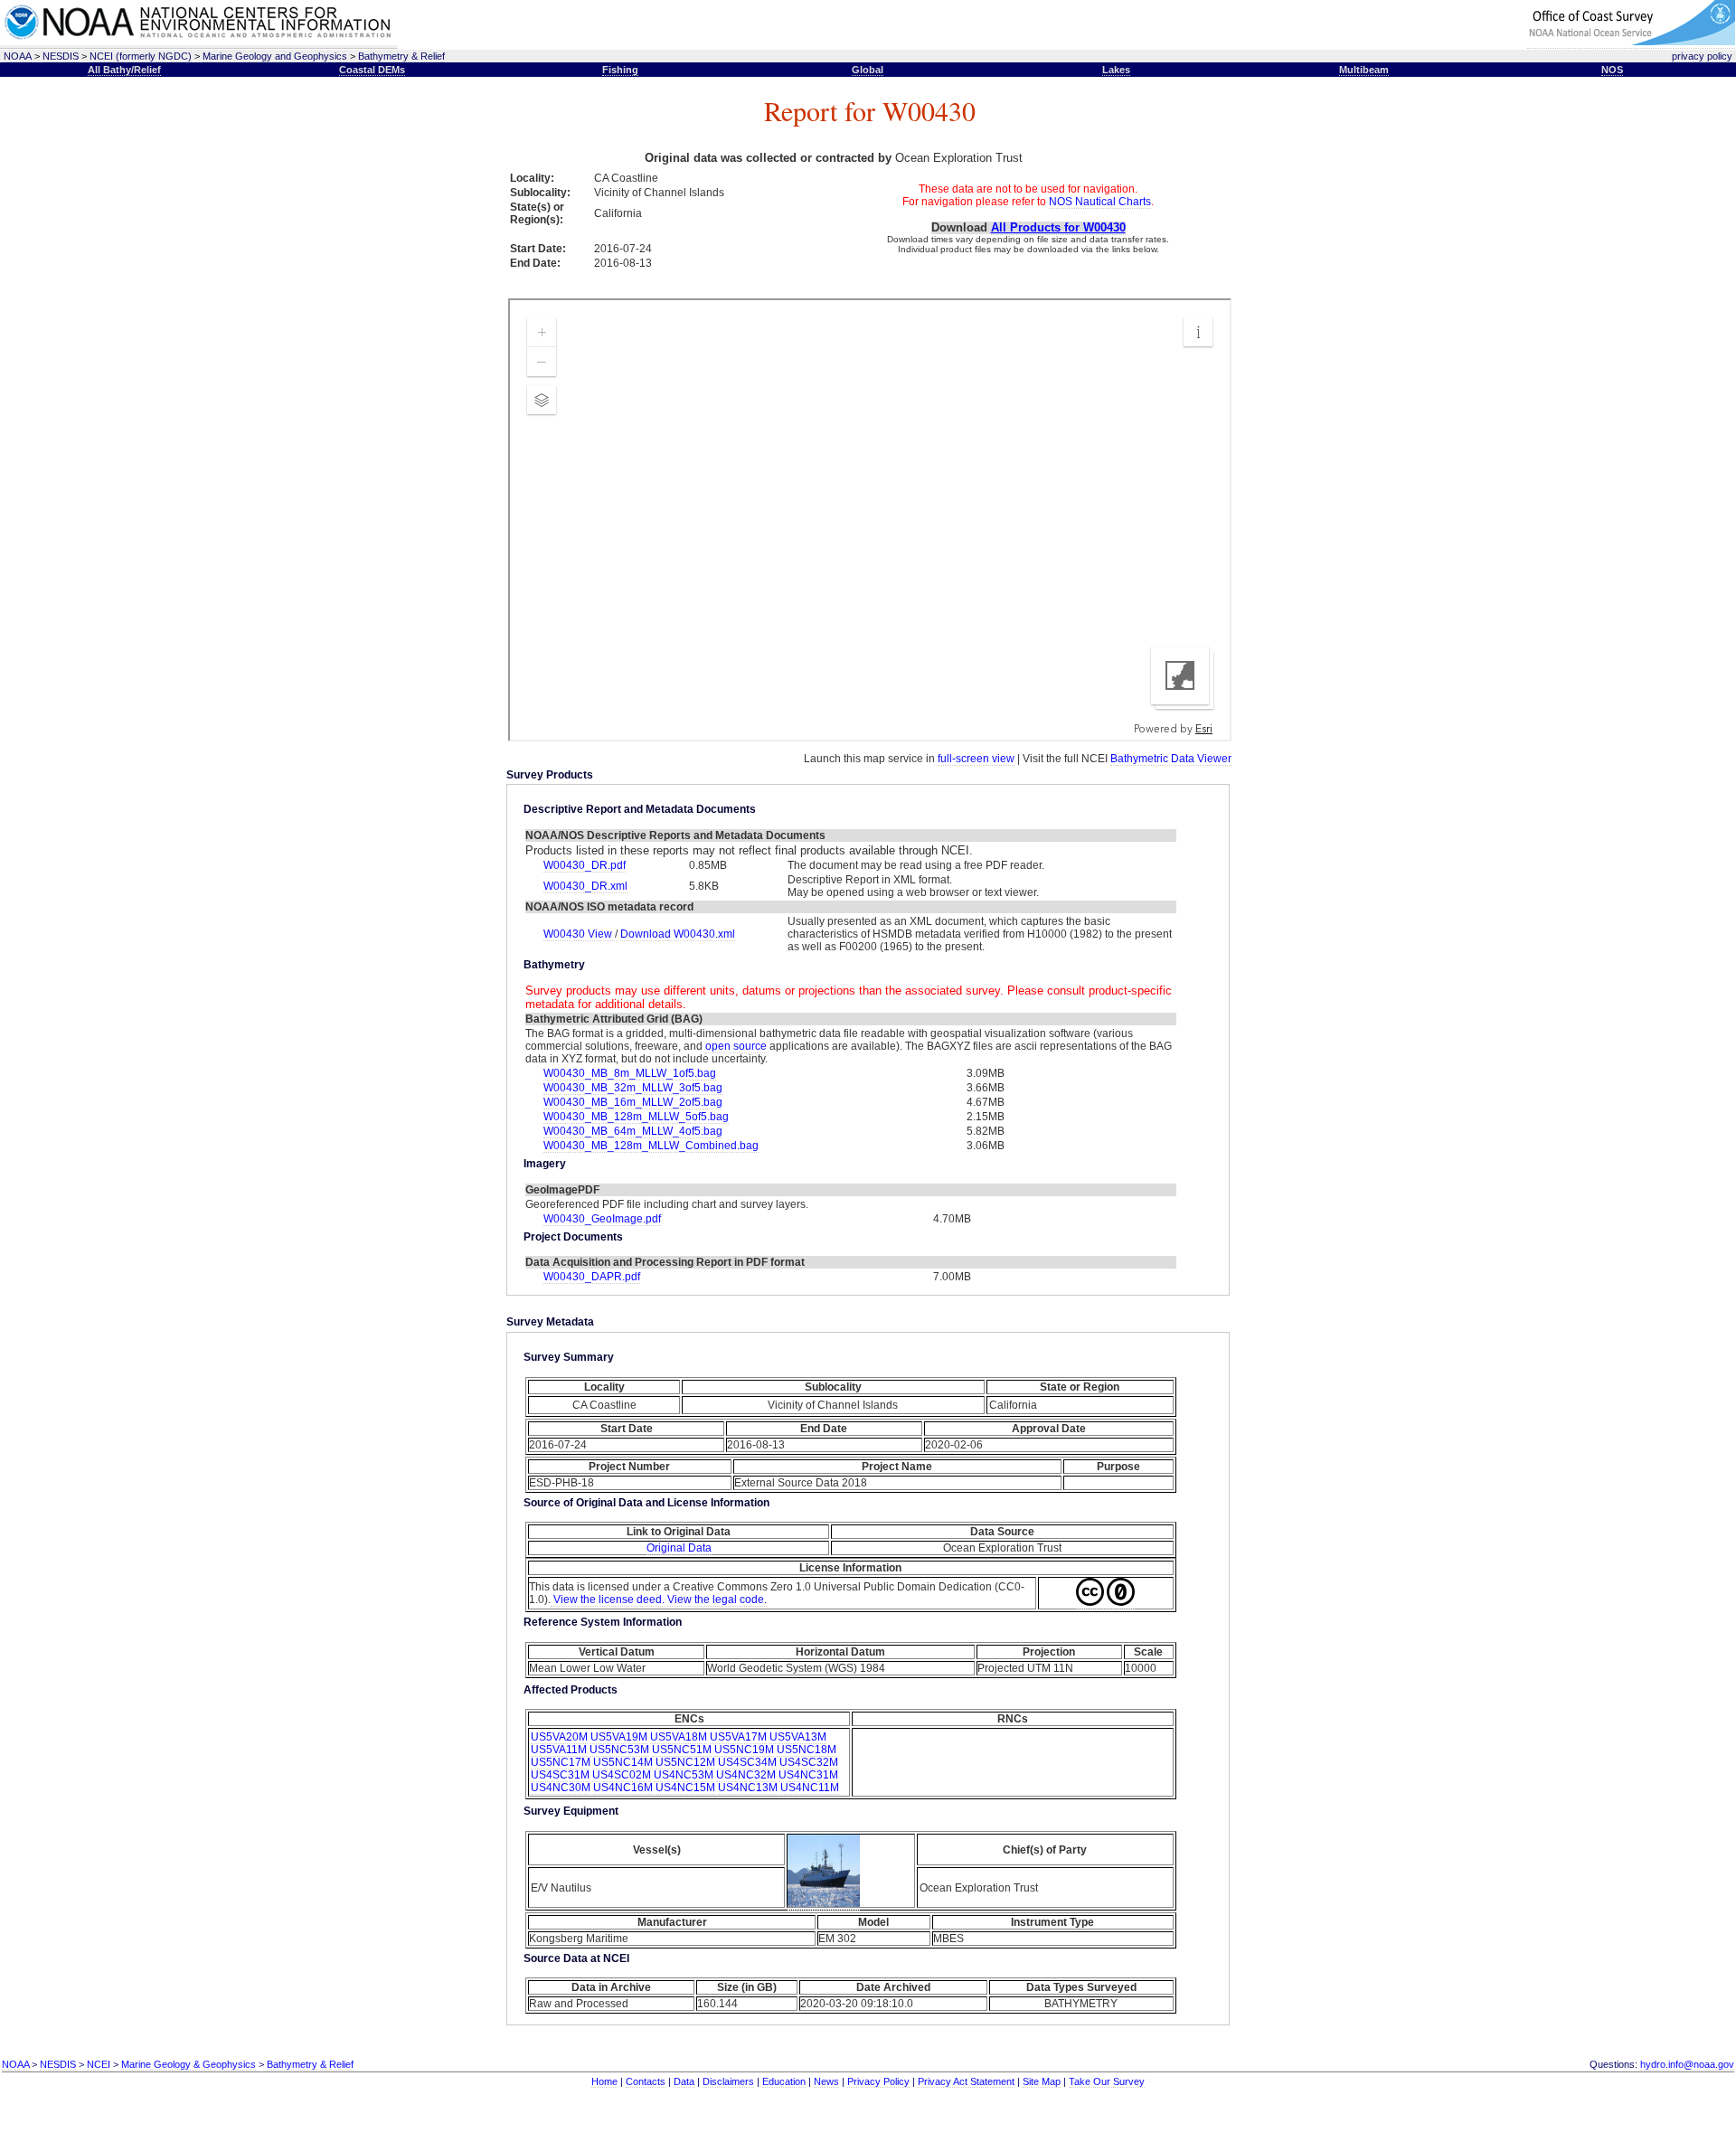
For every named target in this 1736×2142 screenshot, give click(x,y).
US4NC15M (685, 1788)
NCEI (99, 2064)
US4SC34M (747, 1762)
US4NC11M (810, 1788)
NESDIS (61, 56)
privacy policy (1702, 56)
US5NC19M (744, 1750)
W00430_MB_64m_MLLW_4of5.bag (633, 1131)
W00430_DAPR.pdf (592, 1277)
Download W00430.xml (678, 934)
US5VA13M (798, 1737)
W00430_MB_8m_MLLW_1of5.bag (630, 1073)
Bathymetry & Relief (401, 56)
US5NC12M (685, 1762)
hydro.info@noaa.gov (1687, 2064)
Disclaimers (728, 2081)
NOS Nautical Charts (1100, 202)
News (826, 2081)
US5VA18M (679, 1737)
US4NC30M (561, 1788)
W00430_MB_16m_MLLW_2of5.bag (633, 1102)
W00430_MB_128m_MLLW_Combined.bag (651, 1146)
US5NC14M (623, 1762)
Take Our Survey (1107, 2081)
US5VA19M (619, 1737)
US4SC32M (809, 1762)
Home (604, 2081)
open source (736, 1046)
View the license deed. (608, 1599)
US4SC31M (560, 1775)
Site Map (1042, 2081)
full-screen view (976, 759)
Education (784, 2081)
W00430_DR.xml (585, 886)
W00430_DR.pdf (585, 865)
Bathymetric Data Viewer (1171, 759)
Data (684, 2081)
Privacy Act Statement (966, 2081)
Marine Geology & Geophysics (189, 2064)
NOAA (18, 56)
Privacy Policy (878, 2081)
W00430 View (579, 934)
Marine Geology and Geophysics (275, 56)
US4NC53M (684, 1775)
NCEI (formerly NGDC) (141, 56)
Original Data (679, 1548)
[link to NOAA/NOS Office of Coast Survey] (1631, 42)
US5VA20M (559, 1737)
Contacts (646, 2081)
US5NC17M (561, 1762)
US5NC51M (682, 1750)
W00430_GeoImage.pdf (602, 1219)
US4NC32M (746, 1775)
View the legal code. (717, 1599)
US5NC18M (807, 1750)
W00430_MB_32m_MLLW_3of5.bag (633, 1088)
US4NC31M (808, 1775)
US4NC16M (623, 1788)
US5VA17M (738, 1737)
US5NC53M (619, 1750)
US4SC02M (622, 1775)
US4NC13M (748, 1788)
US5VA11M (559, 1750)
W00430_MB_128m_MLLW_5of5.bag (636, 1117)
